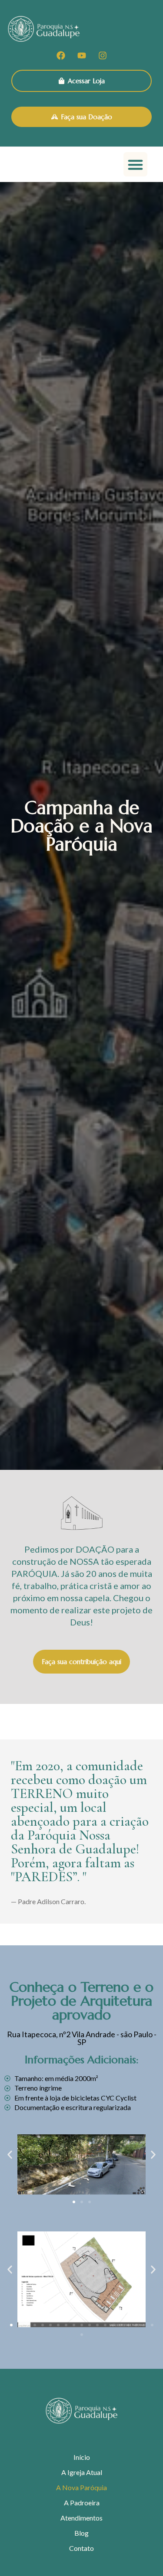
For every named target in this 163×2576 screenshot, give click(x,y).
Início (82, 2457)
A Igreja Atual (82, 2472)
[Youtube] (82, 55)
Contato (81, 2548)
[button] (136, 164)
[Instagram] (103, 55)
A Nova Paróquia (81, 2487)
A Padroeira (82, 2503)
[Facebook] (61, 55)
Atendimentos (81, 2518)
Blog (81, 2533)
